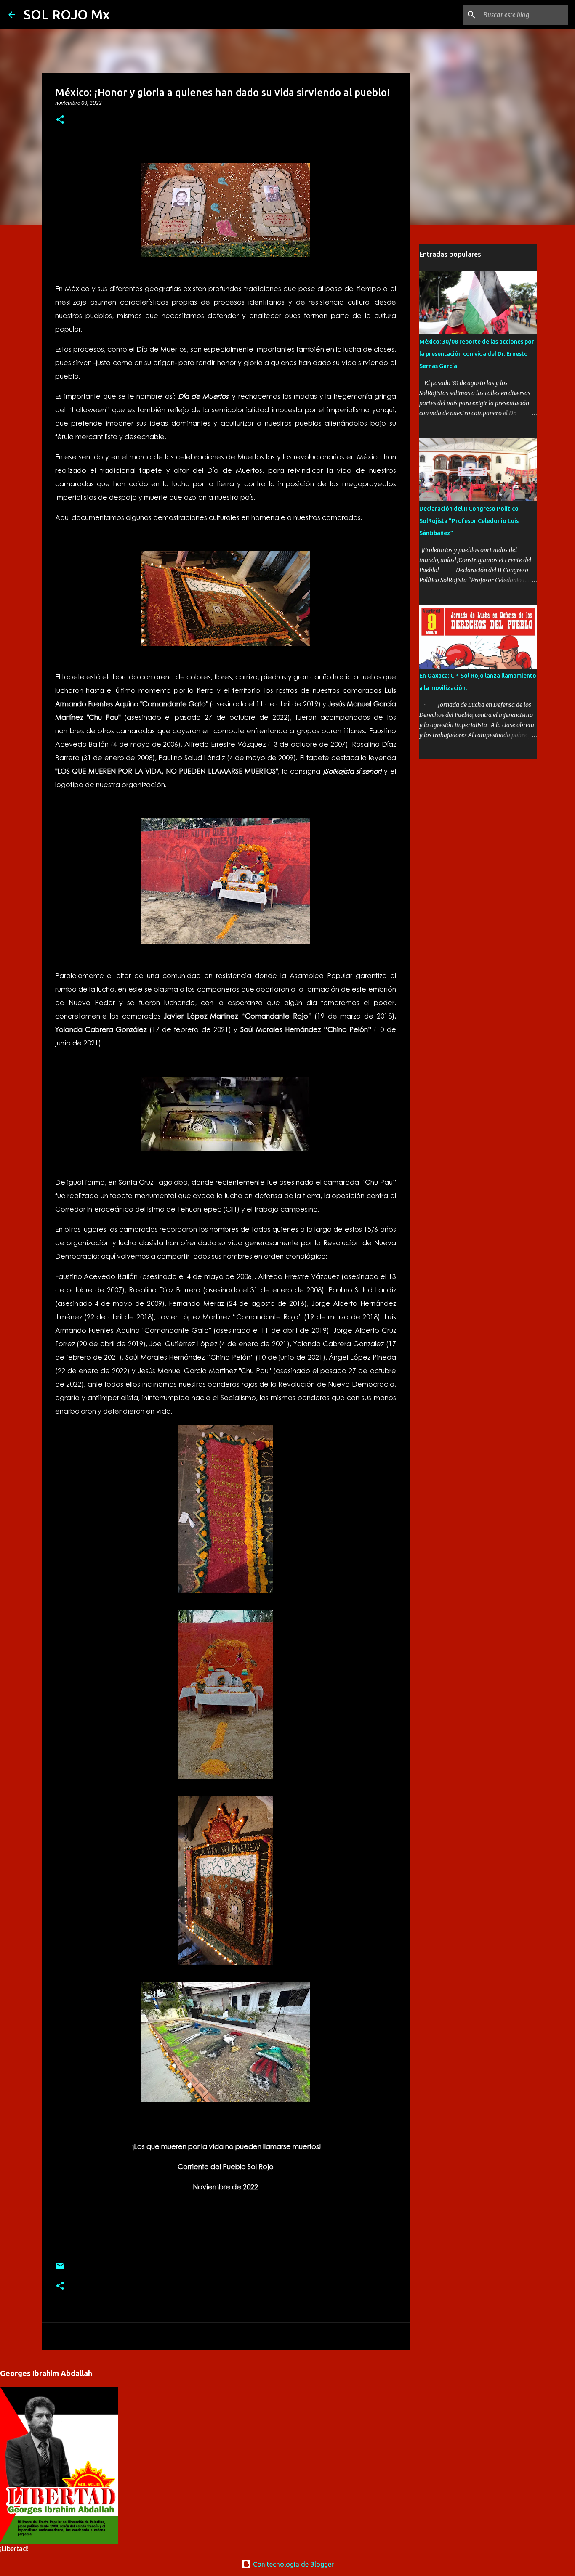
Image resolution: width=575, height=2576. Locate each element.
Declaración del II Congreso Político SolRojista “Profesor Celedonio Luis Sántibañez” (469, 521)
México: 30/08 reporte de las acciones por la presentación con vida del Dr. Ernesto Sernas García (477, 354)
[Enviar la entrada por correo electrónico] (60, 2269)
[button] (60, 120)
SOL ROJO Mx (67, 14)
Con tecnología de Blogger (293, 2564)
